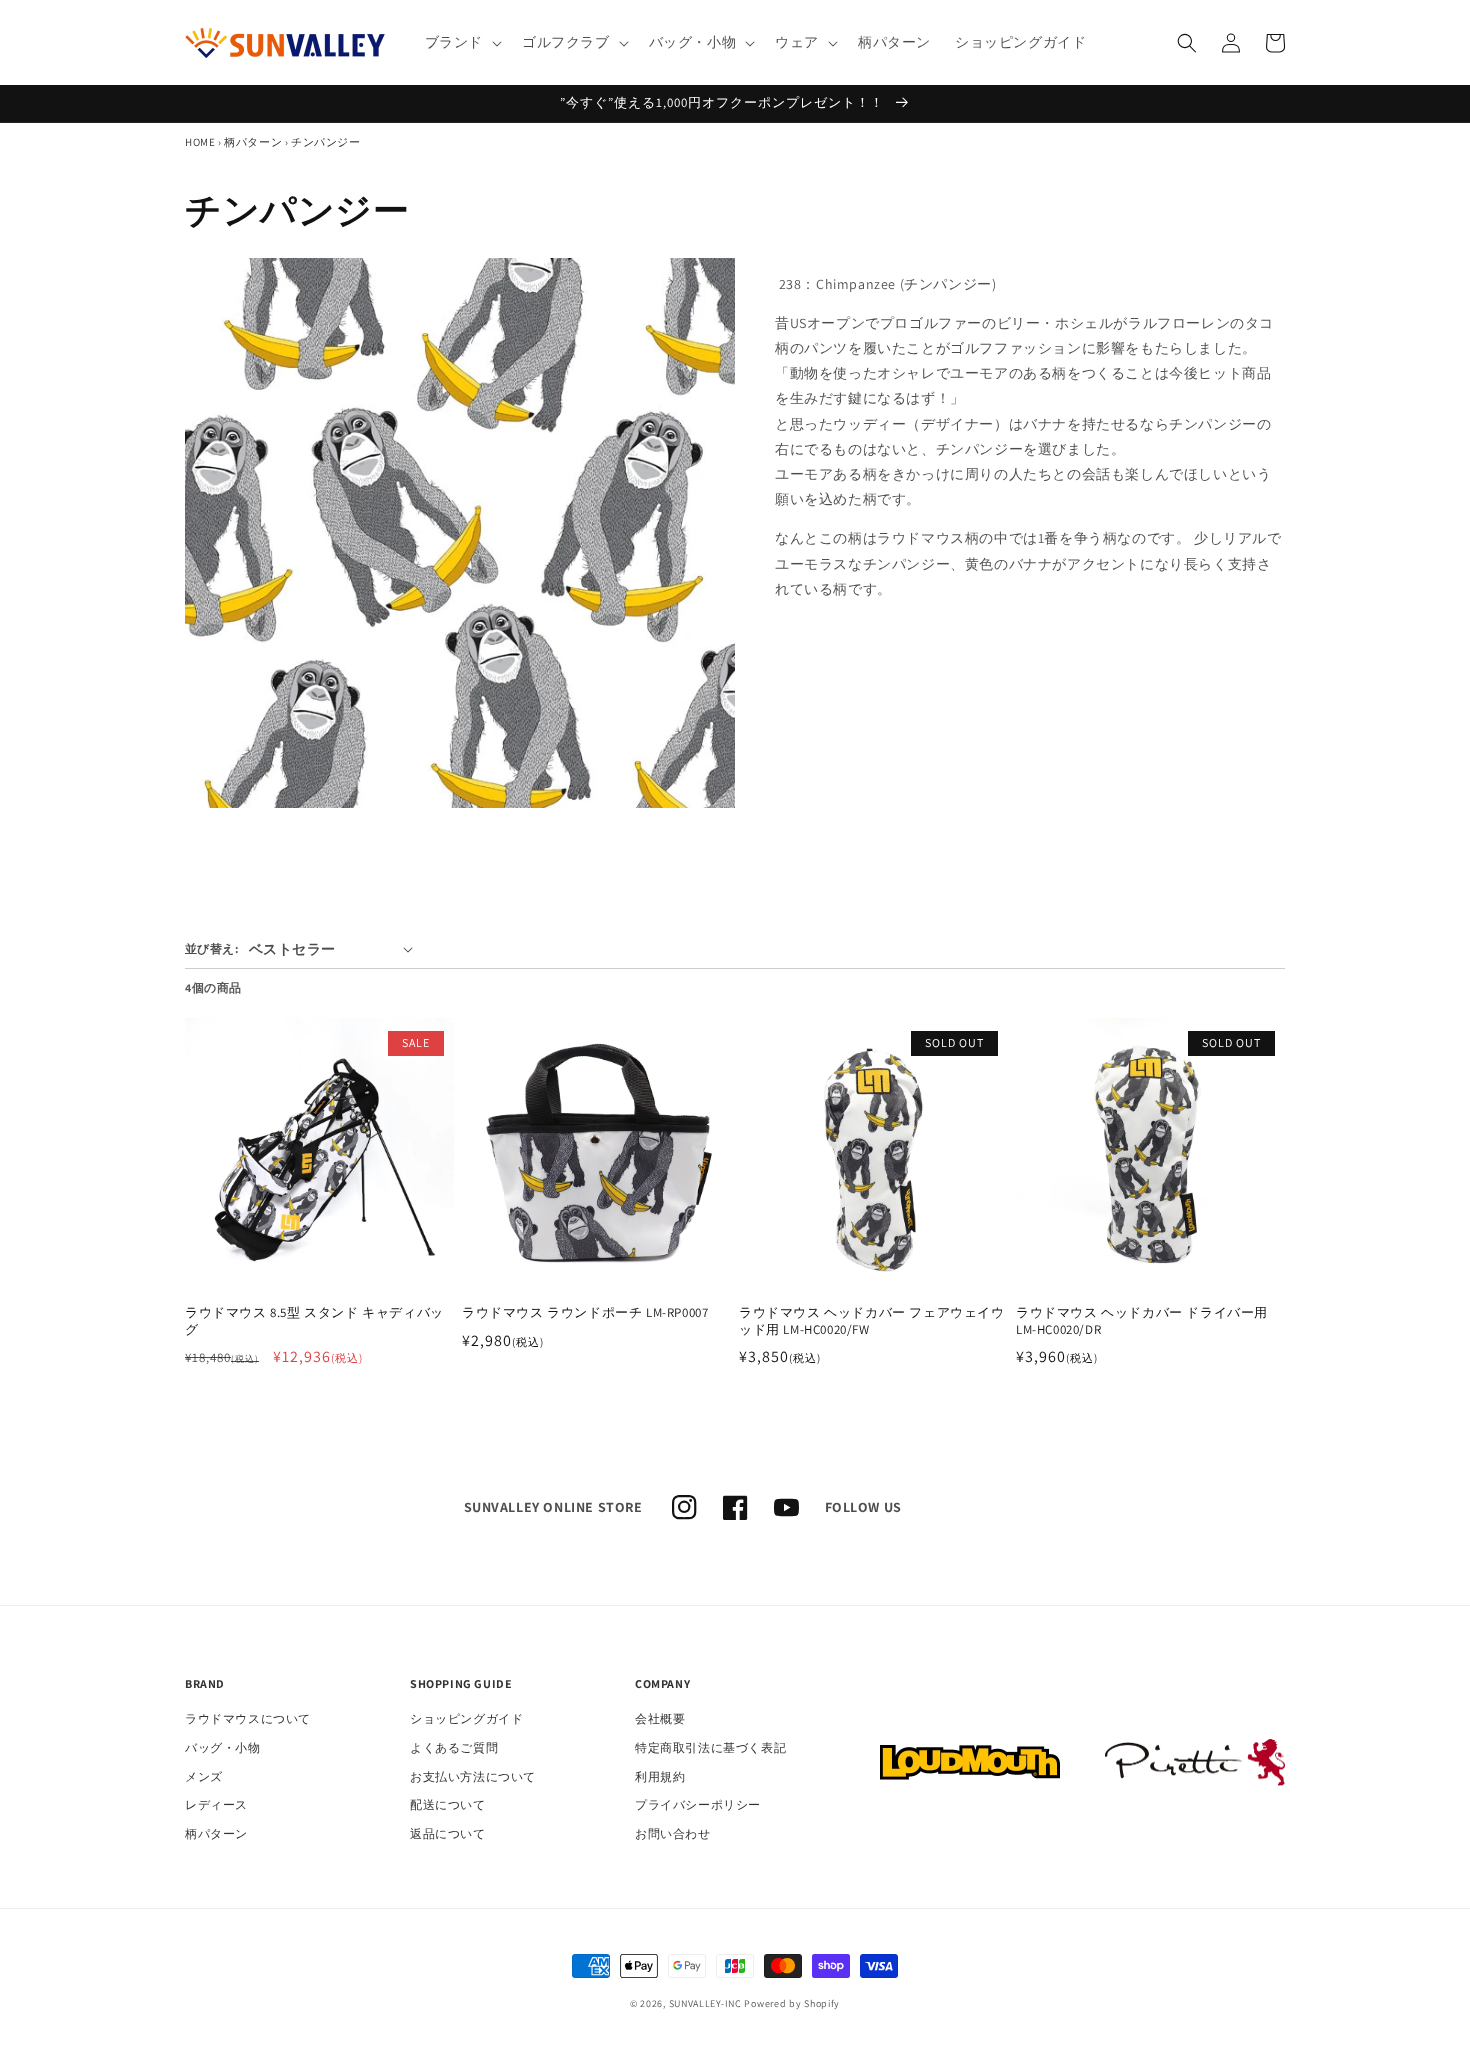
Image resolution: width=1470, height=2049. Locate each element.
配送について (448, 1804)
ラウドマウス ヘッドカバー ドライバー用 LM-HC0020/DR (1142, 1321)
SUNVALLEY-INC (705, 2003)
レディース (216, 1804)
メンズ (204, 1776)
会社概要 (660, 1718)
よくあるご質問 (454, 1747)
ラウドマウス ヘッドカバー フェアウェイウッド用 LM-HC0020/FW (872, 1321)
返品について (448, 1833)
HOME (200, 142)
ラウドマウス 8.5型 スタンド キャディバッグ (314, 1321)
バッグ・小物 (223, 1747)
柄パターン (253, 142)
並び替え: (212, 948)
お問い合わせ (673, 1833)
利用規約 (660, 1776)
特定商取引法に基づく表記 (710, 1747)
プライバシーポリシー (698, 1804)
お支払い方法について (473, 1776)
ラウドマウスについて (248, 1718)
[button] (461, 42)
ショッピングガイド (466, 1718)
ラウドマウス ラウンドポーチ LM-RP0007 (585, 1313)
